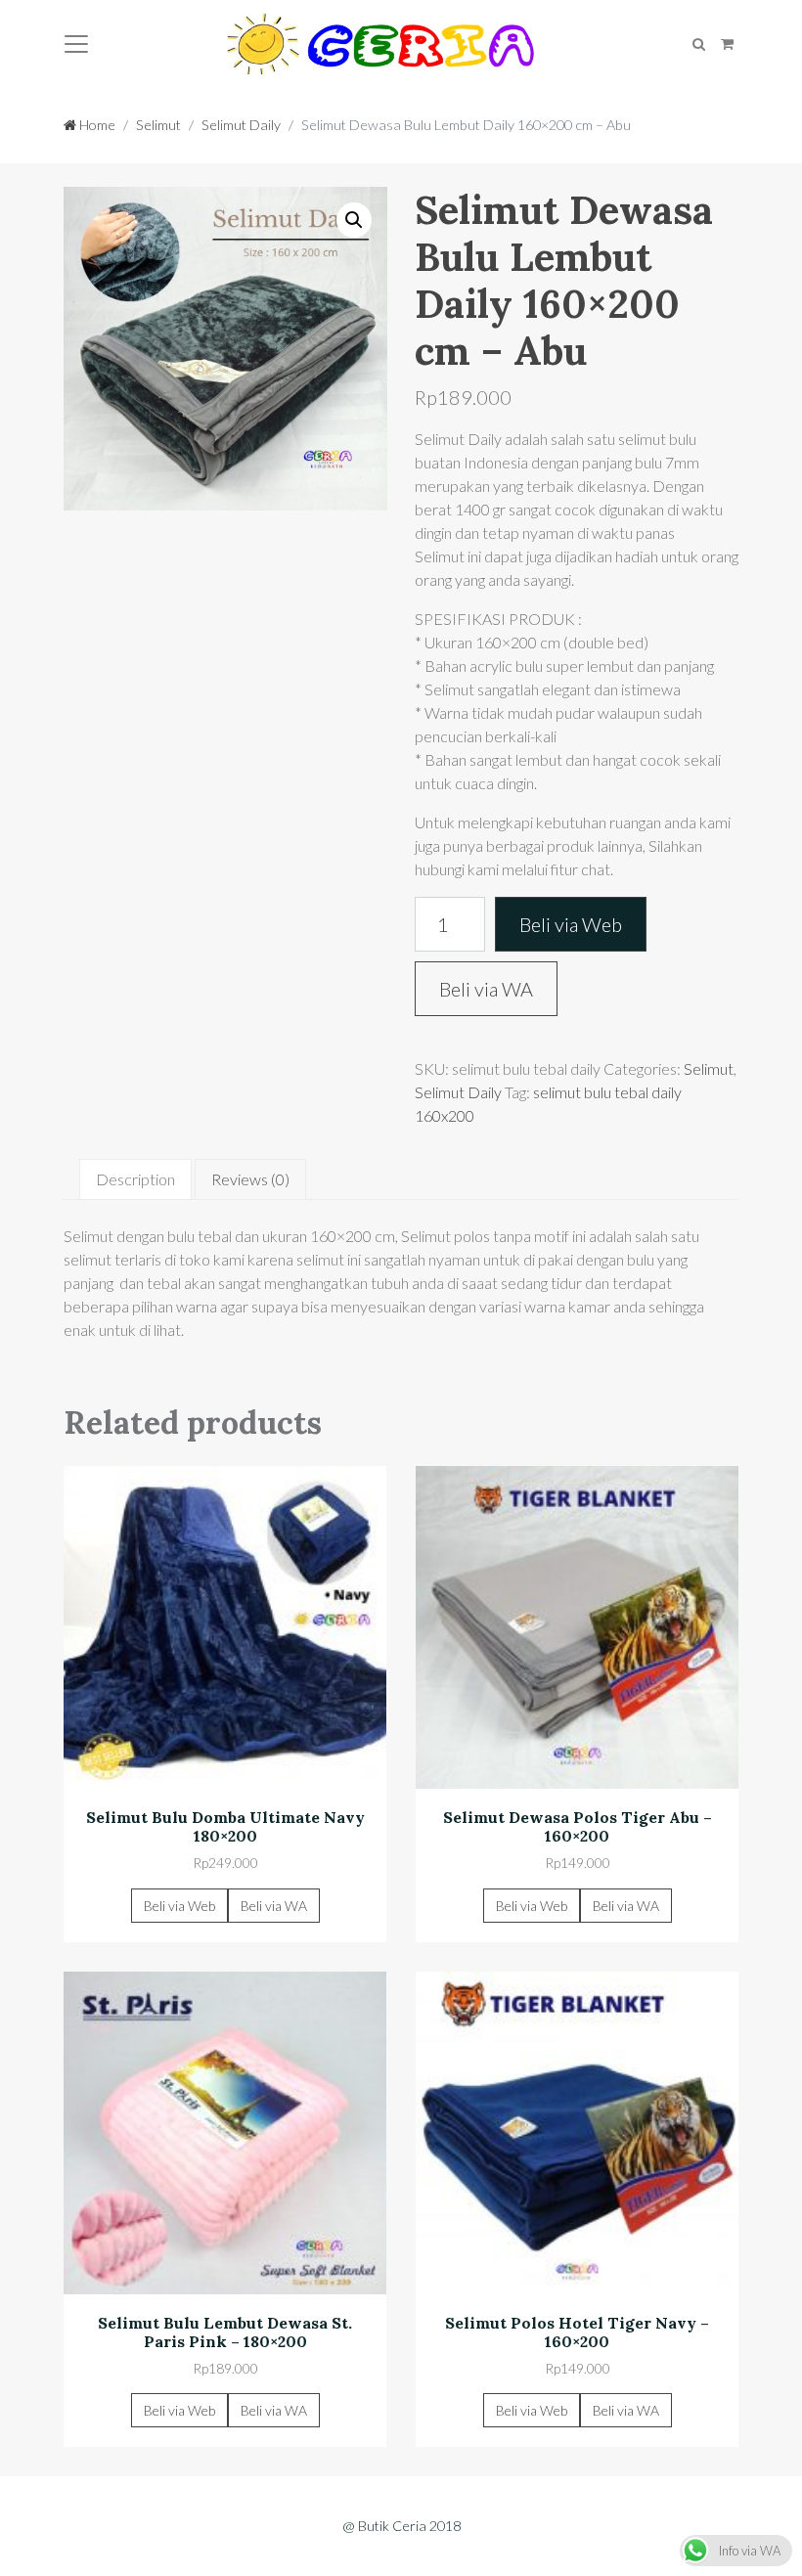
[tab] (135, 1179)
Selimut (158, 125)
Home (96, 125)
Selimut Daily (241, 125)
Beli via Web (571, 924)
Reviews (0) (250, 1179)
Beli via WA (486, 989)
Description (135, 1179)
